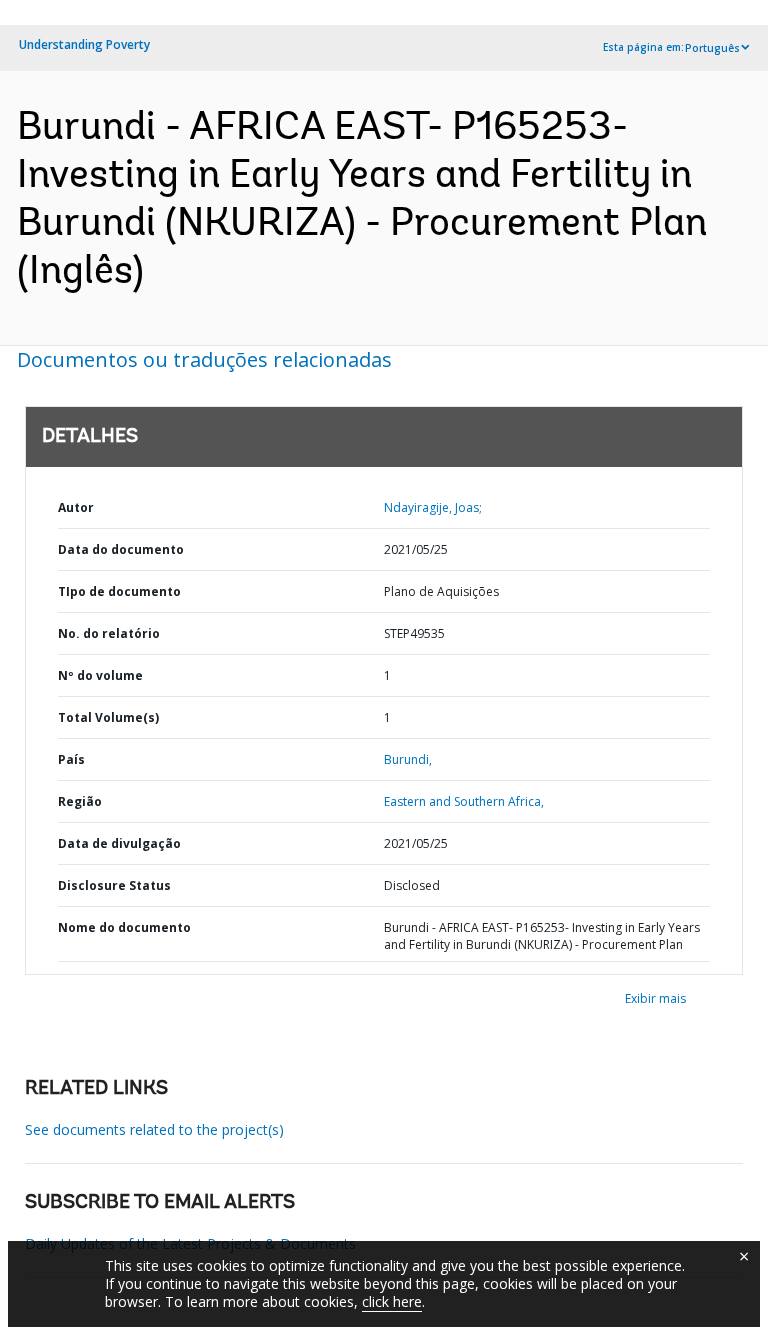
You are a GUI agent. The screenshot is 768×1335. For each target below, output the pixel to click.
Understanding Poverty (84, 44)
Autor (76, 507)
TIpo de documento (119, 591)
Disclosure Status (114, 885)
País (71, 759)
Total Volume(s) (108, 717)
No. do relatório (109, 633)
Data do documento (121, 549)
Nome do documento (124, 927)
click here (392, 1301)
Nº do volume (100, 675)
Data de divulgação (119, 843)
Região (80, 801)
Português (712, 48)
